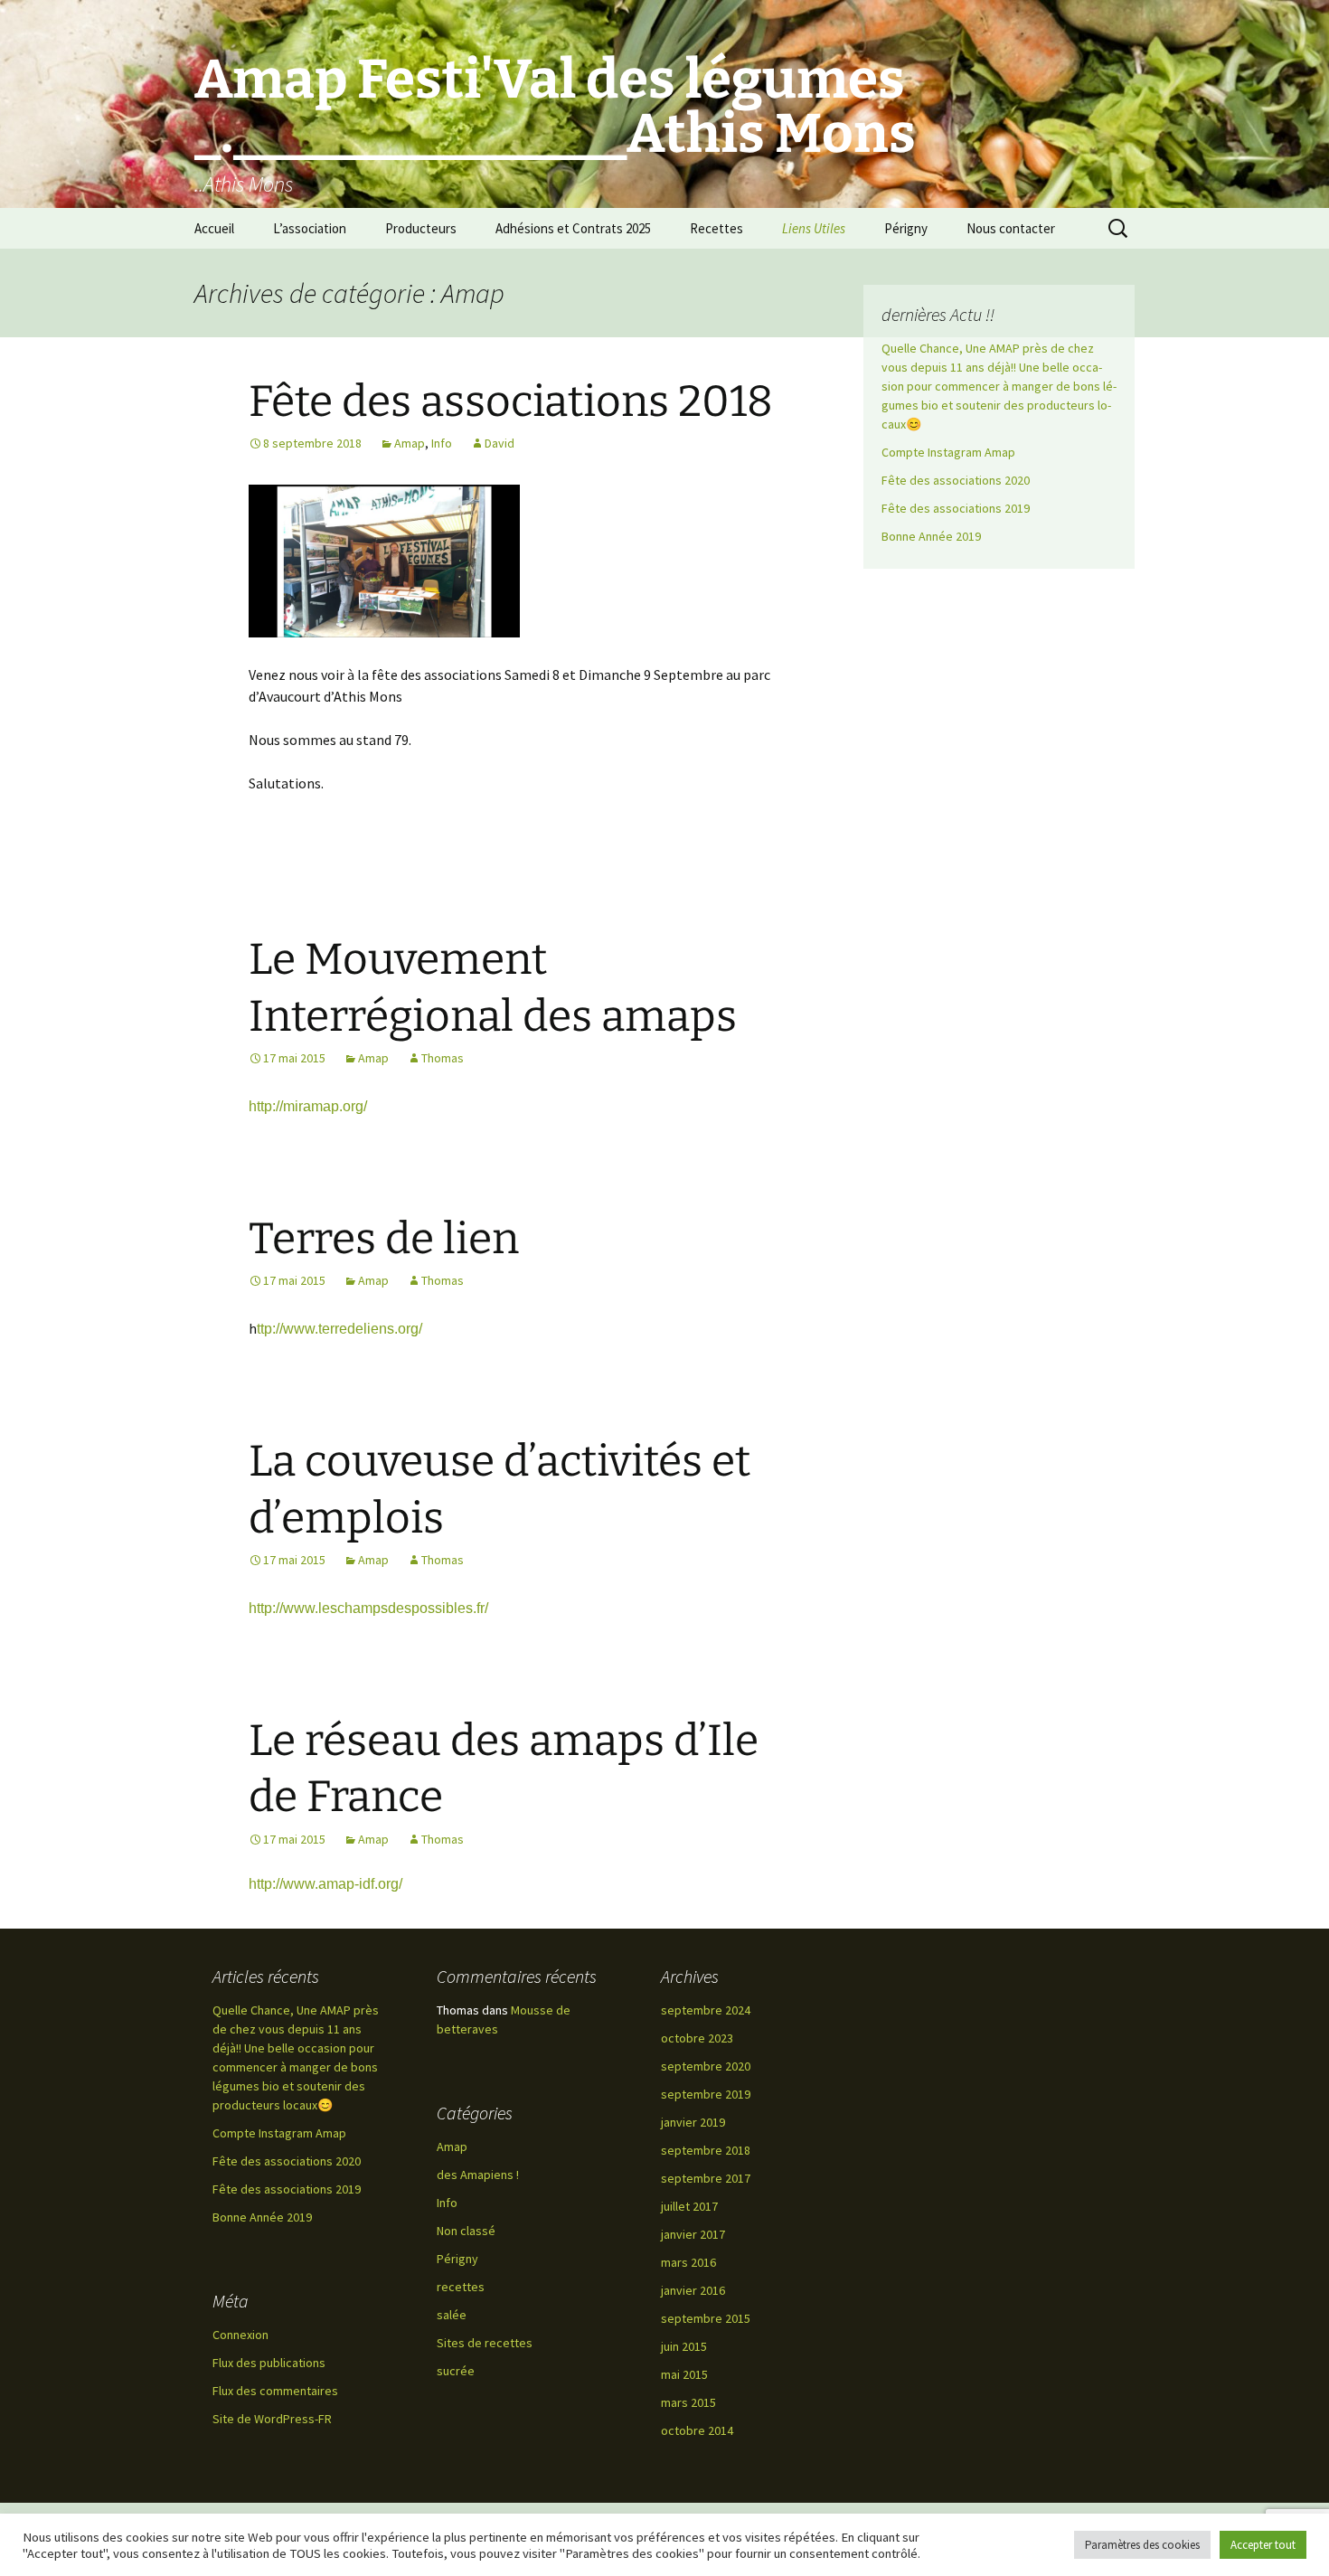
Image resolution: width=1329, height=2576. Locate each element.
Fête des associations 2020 (956, 480)
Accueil (214, 228)
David (500, 443)
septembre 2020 (706, 2066)
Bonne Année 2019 (931, 536)
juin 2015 (684, 2346)
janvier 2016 (693, 2290)
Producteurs (421, 228)
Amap (410, 443)
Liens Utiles (814, 228)
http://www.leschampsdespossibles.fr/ (368, 1608)
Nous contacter (1011, 228)
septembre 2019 (706, 2094)
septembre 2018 (706, 2150)
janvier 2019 (693, 2122)
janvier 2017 (693, 2234)
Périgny (906, 228)
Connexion (240, 2335)
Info (442, 443)
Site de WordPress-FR (272, 2419)
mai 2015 (684, 2374)
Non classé (466, 2231)
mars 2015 (688, 2402)
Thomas (443, 1058)
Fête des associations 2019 (956, 508)
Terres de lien (384, 1239)
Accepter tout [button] (1263, 2545)
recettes (461, 2287)
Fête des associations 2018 (511, 401)
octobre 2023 (697, 2038)
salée (452, 2315)
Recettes (716, 228)
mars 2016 (688, 2262)
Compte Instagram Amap (948, 452)
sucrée (456, 2371)
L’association (310, 228)
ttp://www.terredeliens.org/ (339, 1329)
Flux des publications (269, 2363)
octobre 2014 (697, 2430)
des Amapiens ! (478, 2175)
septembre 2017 (706, 2178)
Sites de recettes (485, 2343)
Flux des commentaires (275, 2391)
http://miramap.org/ (308, 1106)
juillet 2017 (689, 2206)
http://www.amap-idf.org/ (325, 1884)
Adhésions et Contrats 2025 (573, 228)
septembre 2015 (706, 2318)
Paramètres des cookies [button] (1142, 2545)
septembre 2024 (706, 2010)
